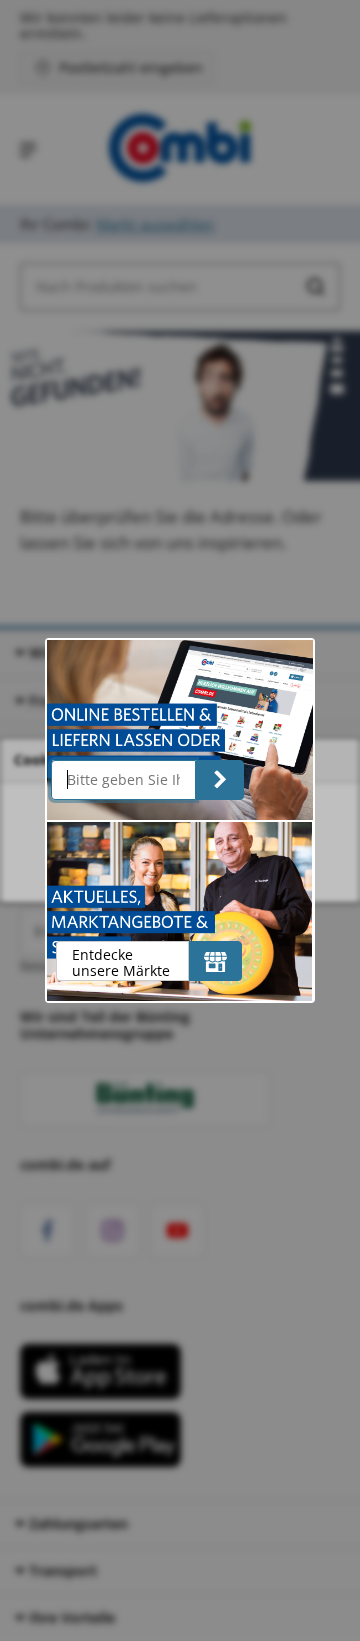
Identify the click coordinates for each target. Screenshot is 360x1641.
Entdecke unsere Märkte (121, 962)
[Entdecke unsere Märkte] (215, 961)
